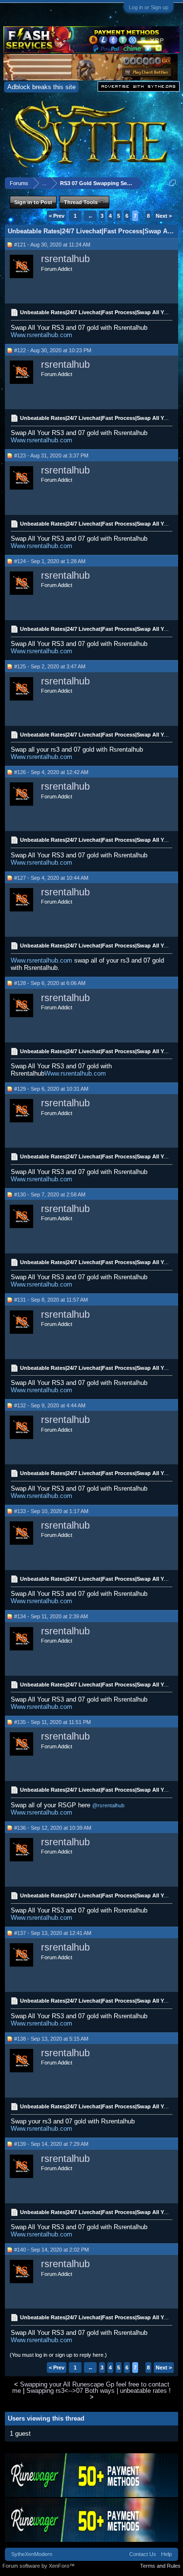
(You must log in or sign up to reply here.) (58, 2355)
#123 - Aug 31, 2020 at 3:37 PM (51, 455)
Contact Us (143, 2554)
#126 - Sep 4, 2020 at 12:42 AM (51, 772)
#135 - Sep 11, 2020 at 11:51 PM (52, 1722)
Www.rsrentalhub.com (41, 335)
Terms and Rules (160, 2566)
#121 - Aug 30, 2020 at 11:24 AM (52, 245)
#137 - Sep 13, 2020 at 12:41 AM (53, 1933)
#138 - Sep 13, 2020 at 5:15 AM (51, 2039)
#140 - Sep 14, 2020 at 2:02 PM (51, 2250)
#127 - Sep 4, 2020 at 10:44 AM (51, 878)
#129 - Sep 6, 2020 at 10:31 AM (51, 1089)
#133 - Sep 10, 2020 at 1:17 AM (51, 1511)
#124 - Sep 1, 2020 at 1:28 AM (50, 561)
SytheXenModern (32, 2554)
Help (166, 2554)
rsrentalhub (65, 259)
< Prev (57, 216)
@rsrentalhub (108, 1805)
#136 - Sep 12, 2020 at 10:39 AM (53, 1828)
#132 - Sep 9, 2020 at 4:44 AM (50, 1405)
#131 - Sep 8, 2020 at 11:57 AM (51, 1300)
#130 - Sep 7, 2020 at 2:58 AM (50, 1194)
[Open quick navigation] (173, 183)
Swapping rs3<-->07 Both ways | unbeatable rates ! (99, 2391)
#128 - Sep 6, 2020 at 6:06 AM (50, 983)
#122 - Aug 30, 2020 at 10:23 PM (53, 350)
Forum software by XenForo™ (39, 2566)
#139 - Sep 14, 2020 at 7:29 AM (51, 2144)
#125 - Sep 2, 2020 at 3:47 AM (50, 666)
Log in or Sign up (149, 7)
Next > (164, 216)
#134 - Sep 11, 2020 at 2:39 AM (51, 1616)
